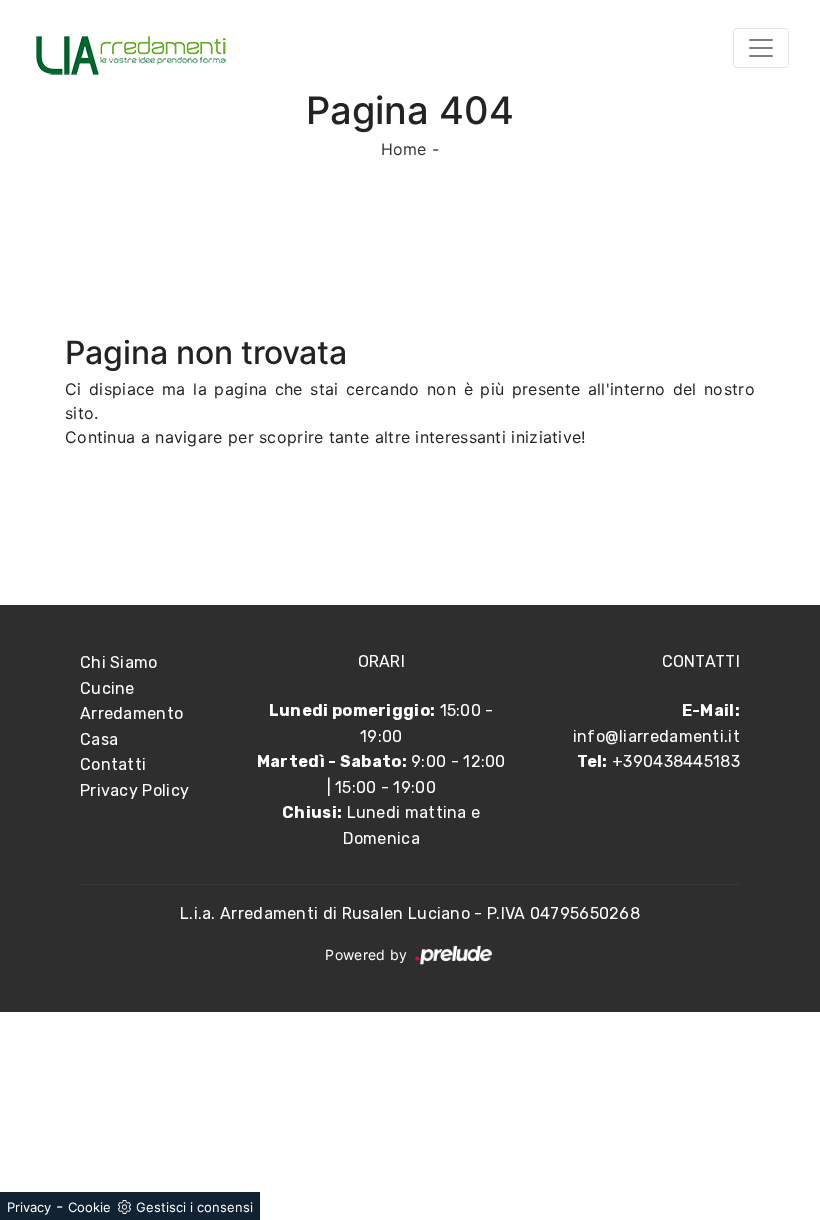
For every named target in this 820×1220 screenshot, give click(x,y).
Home (404, 149)
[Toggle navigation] (761, 48)
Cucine (107, 688)
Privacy (29, 1207)
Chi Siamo (119, 662)
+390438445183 (676, 761)
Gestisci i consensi (194, 1207)
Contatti (113, 764)
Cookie (89, 1207)
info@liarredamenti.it (656, 736)
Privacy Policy (134, 790)
